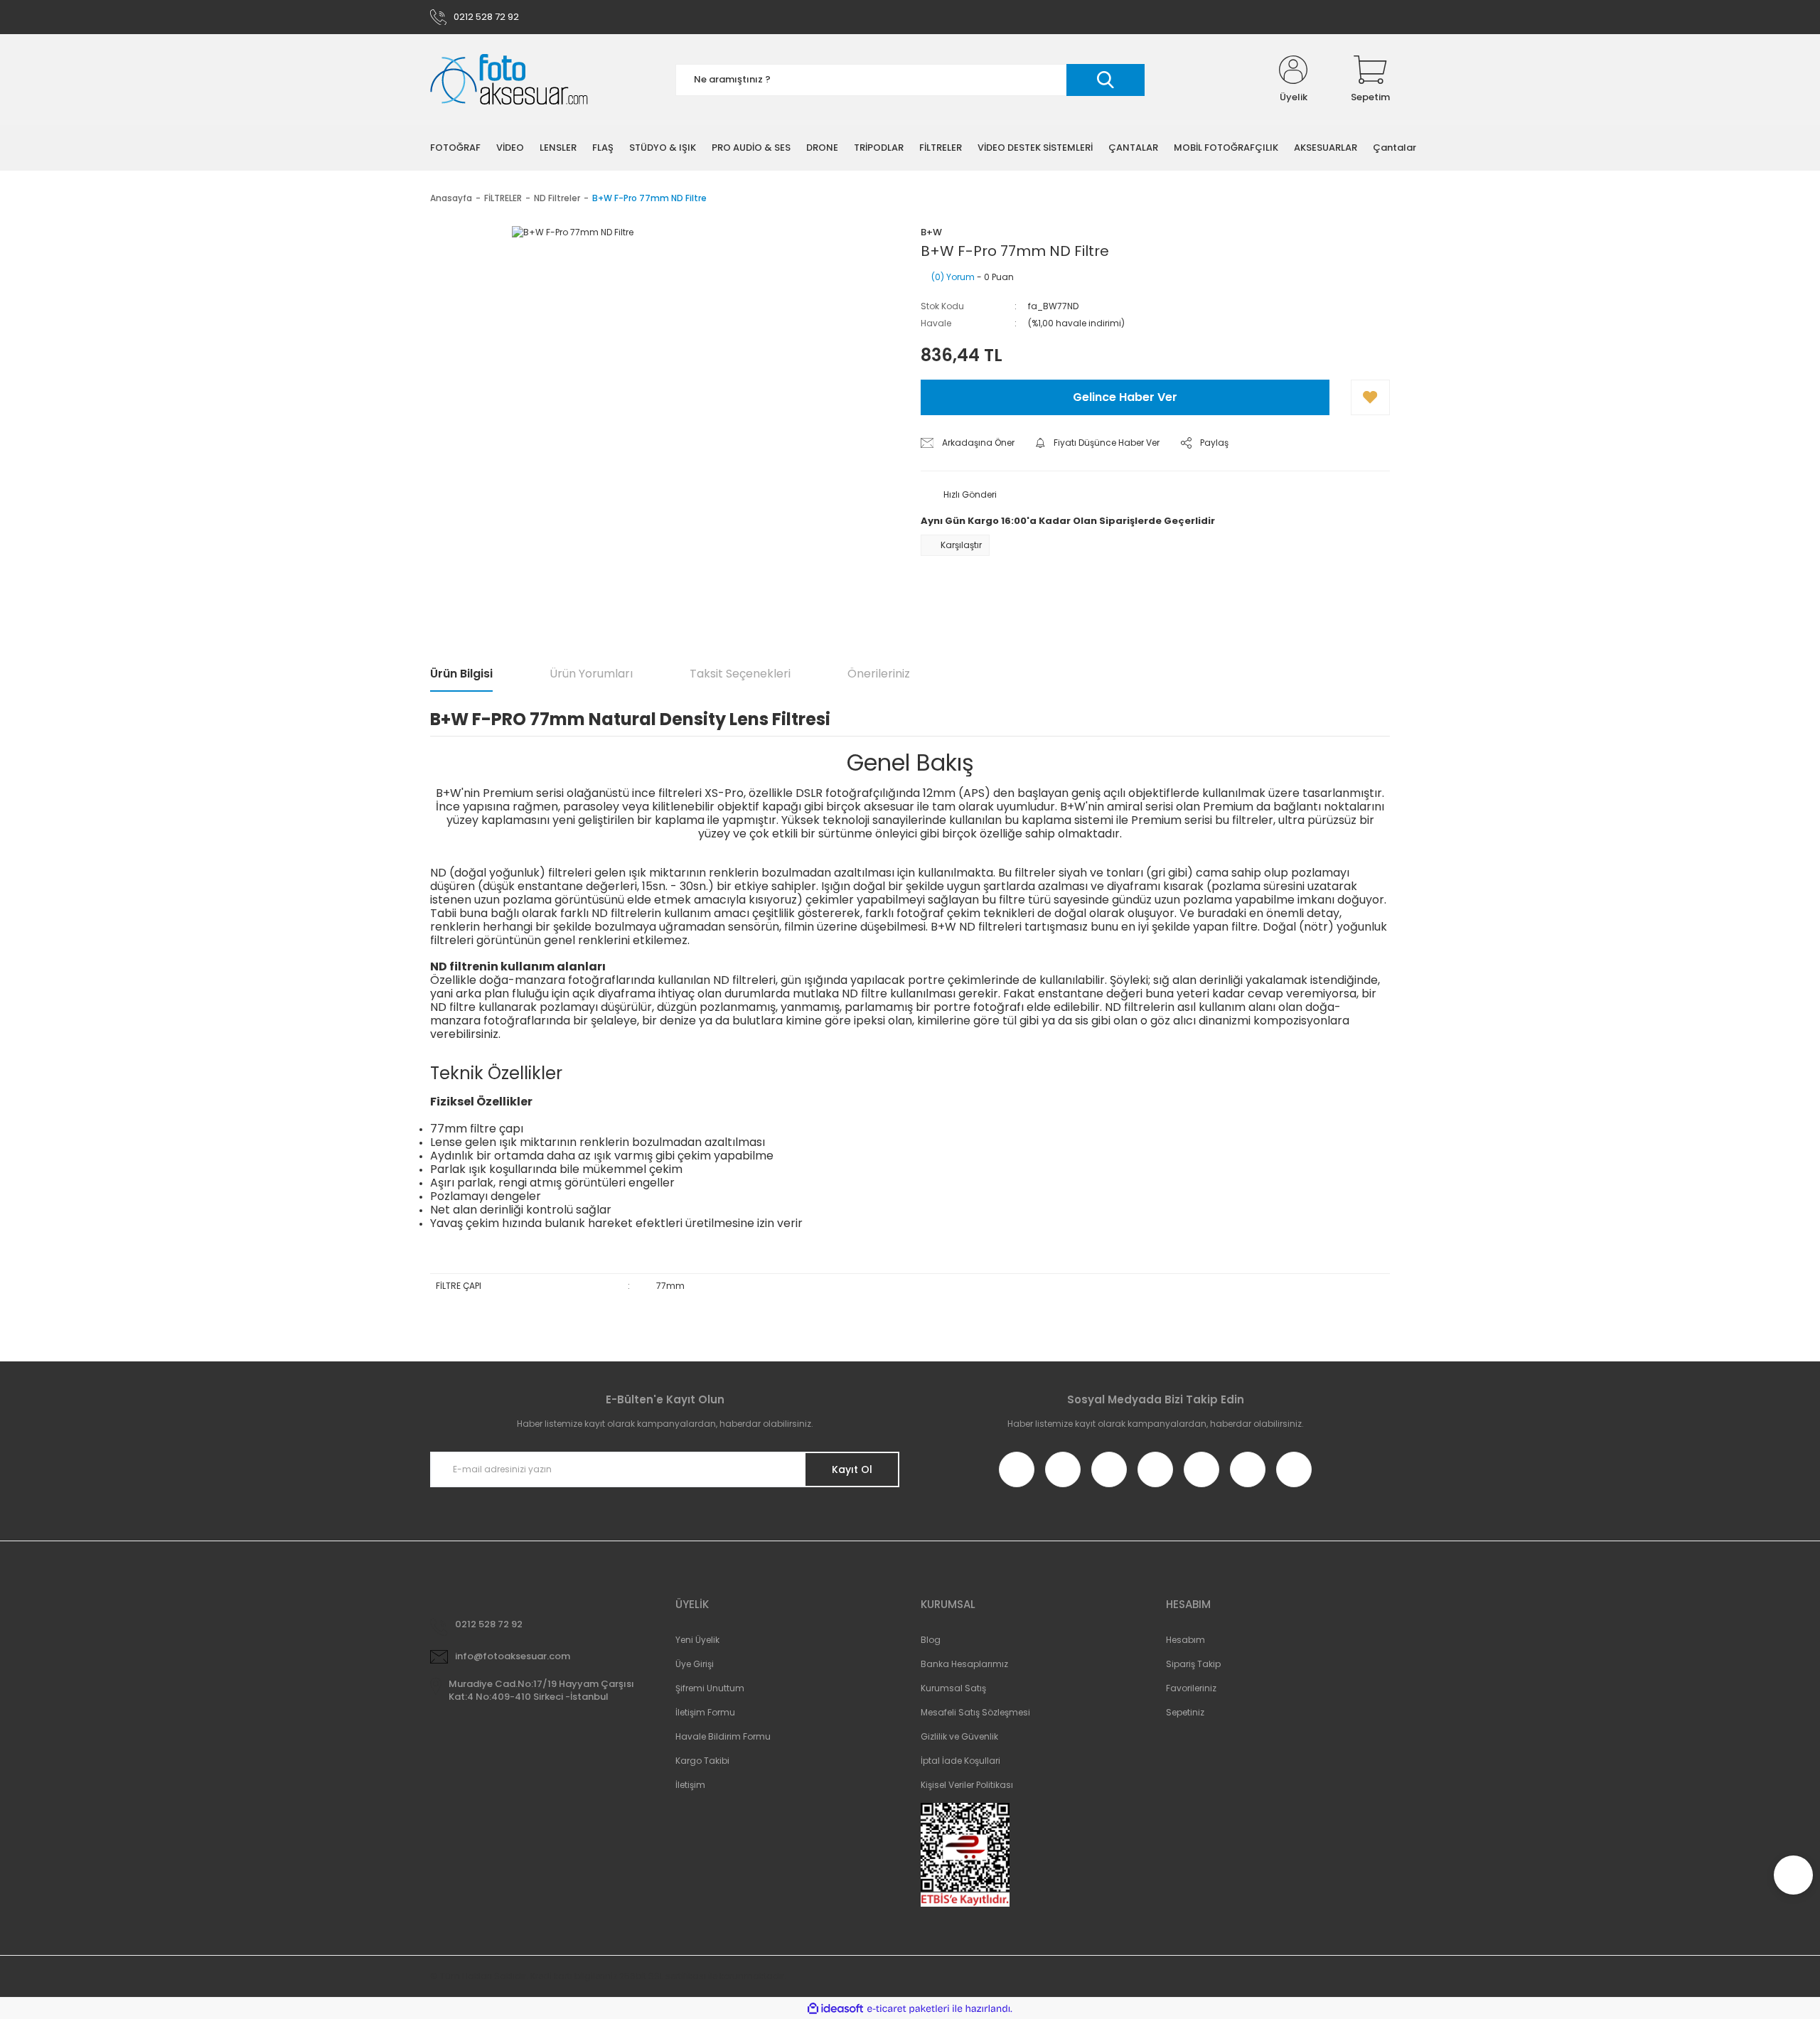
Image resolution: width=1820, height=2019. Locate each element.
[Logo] (509, 80)
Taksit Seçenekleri (740, 674)
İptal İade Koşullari (960, 1761)
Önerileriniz (879, 674)
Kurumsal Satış (953, 1688)
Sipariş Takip (1193, 1664)
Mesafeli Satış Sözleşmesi (975, 1712)
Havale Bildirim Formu (723, 1736)
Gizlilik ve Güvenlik (959, 1736)
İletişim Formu (705, 1712)
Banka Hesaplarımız (964, 1664)
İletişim (690, 1785)
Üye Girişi (695, 1664)
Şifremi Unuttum (710, 1688)
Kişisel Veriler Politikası (967, 1785)
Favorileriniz (1191, 1688)
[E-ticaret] (908, 2008)
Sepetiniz (1185, 1712)
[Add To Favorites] (1370, 397)
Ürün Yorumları (591, 674)
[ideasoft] (835, 2009)
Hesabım (1185, 1640)
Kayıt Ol (852, 1469)
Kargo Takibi (702, 1761)
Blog (931, 1640)
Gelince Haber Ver (1125, 397)
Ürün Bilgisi (461, 674)
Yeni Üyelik (697, 1640)
